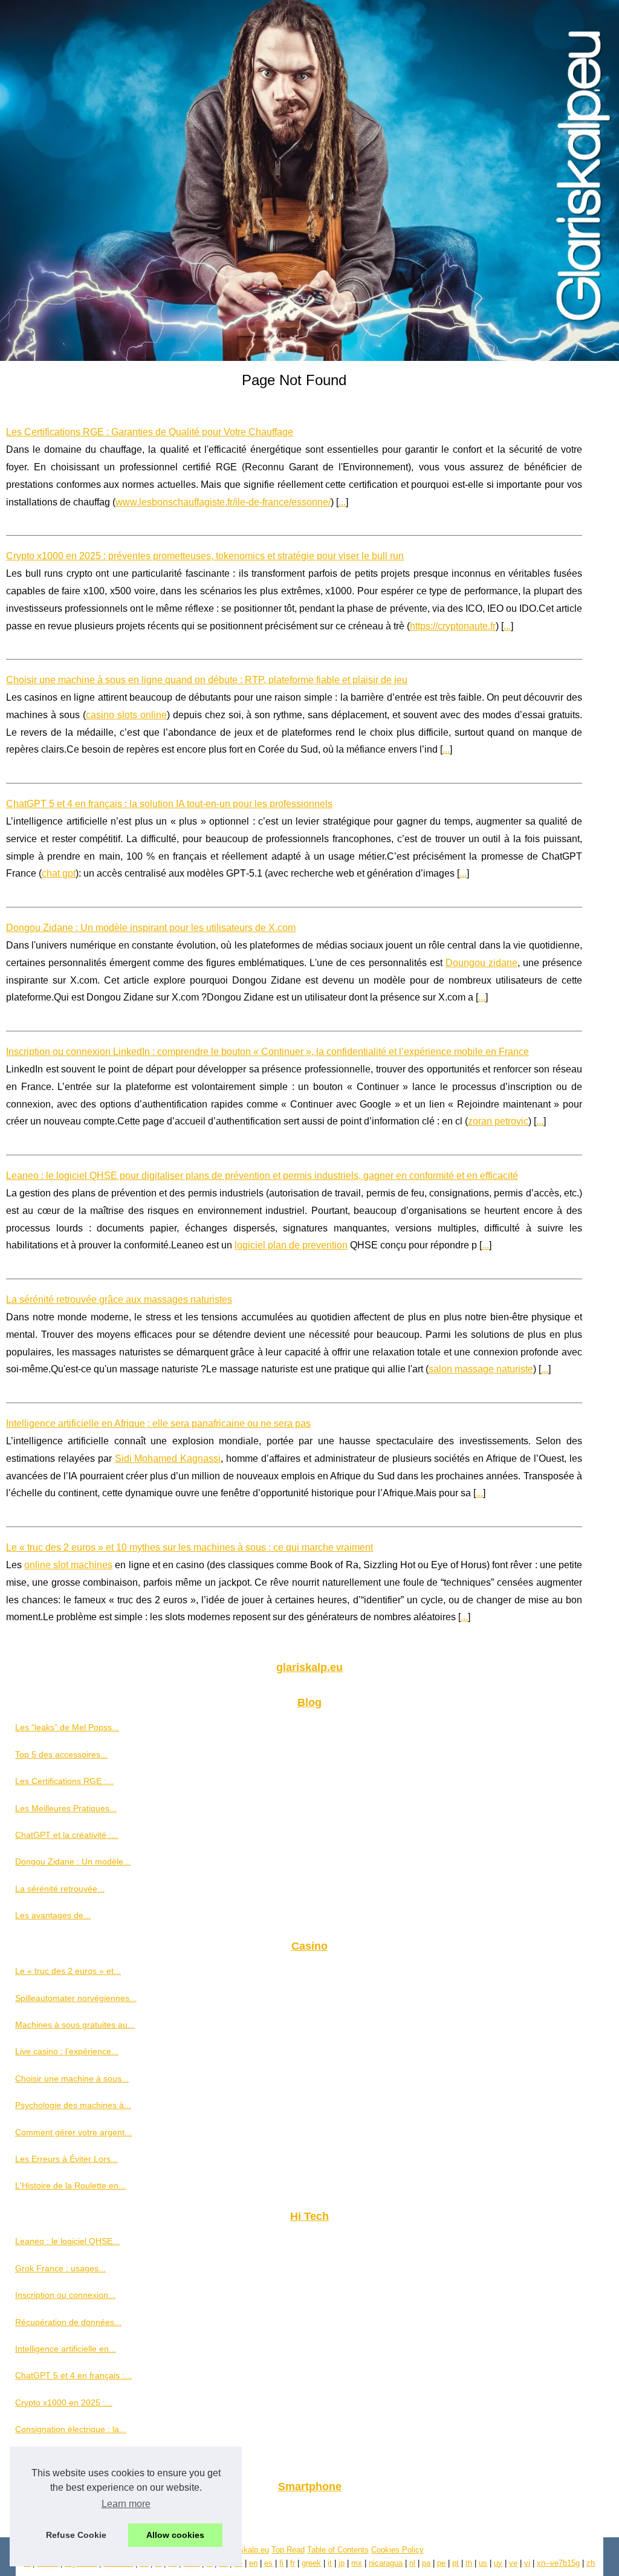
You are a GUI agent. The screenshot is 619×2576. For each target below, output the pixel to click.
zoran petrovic (498, 1121)
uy (498, 2563)
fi (281, 2563)
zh (591, 2563)
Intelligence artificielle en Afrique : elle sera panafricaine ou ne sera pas (158, 1423)
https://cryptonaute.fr (453, 626)
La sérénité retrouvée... (60, 1889)
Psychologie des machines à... (73, 2105)
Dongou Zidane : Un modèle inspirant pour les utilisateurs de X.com (151, 928)
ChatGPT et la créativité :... (67, 1835)
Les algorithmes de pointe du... (74, 2456)
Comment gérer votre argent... (73, 2132)
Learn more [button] (126, 2504)
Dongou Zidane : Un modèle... (73, 1861)
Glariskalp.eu (246, 2550)
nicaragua (386, 2563)
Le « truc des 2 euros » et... (68, 1971)
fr (293, 2563)
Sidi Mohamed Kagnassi (168, 1458)
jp (342, 2563)
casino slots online (126, 715)
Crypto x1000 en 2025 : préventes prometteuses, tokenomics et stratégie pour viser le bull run (205, 556)
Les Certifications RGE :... (64, 1781)
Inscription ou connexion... (65, 2295)
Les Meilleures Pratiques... (66, 1808)
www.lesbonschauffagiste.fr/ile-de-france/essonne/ (223, 502)
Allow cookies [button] (175, 2535)
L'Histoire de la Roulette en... (70, 2185)
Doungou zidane (481, 963)
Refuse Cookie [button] (76, 2535)
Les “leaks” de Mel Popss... (67, 1727)
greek (311, 2563)
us (483, 2563)
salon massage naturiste (481, 1369)
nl (412, 2563)
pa (426, 2563)
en (253, 2563)
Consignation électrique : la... (71, 2429)
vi (527, 2563)
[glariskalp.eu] (309, 180)
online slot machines (68, 1565)
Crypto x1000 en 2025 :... (64, 2402)
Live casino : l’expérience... (67, 2051)
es (268, 2563)
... (342, 502)
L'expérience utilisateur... (63, 2512)
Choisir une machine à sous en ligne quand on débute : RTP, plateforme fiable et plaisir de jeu (207, 680)
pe (441, 2563)
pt (455, 2563)
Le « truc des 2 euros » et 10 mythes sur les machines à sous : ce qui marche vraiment (190, 1547)
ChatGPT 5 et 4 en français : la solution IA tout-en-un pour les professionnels (169, 804)
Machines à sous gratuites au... (75, 2025)
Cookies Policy (397, 2550)
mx (357, 2563)
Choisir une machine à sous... (72, 2078)
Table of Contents (338, 2550)
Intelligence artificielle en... (66, 2349)
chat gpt (59, 873)
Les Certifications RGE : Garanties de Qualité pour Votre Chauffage (150, 432)
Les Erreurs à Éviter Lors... (66, 2159)
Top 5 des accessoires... (61, 1754)
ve (513, 2563)
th (469, 2563)
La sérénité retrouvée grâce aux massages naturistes (119, 1299)
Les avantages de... (53, 1915)
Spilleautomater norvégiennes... (76, 1998)
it (330, 2563)
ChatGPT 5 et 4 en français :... (73, 2375)
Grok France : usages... (60, 2268)
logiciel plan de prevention (291, 1245)
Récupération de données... (68, 2322)
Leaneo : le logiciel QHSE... (67, 2241)
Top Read (288, 2550)
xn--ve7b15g (558, 2563)
